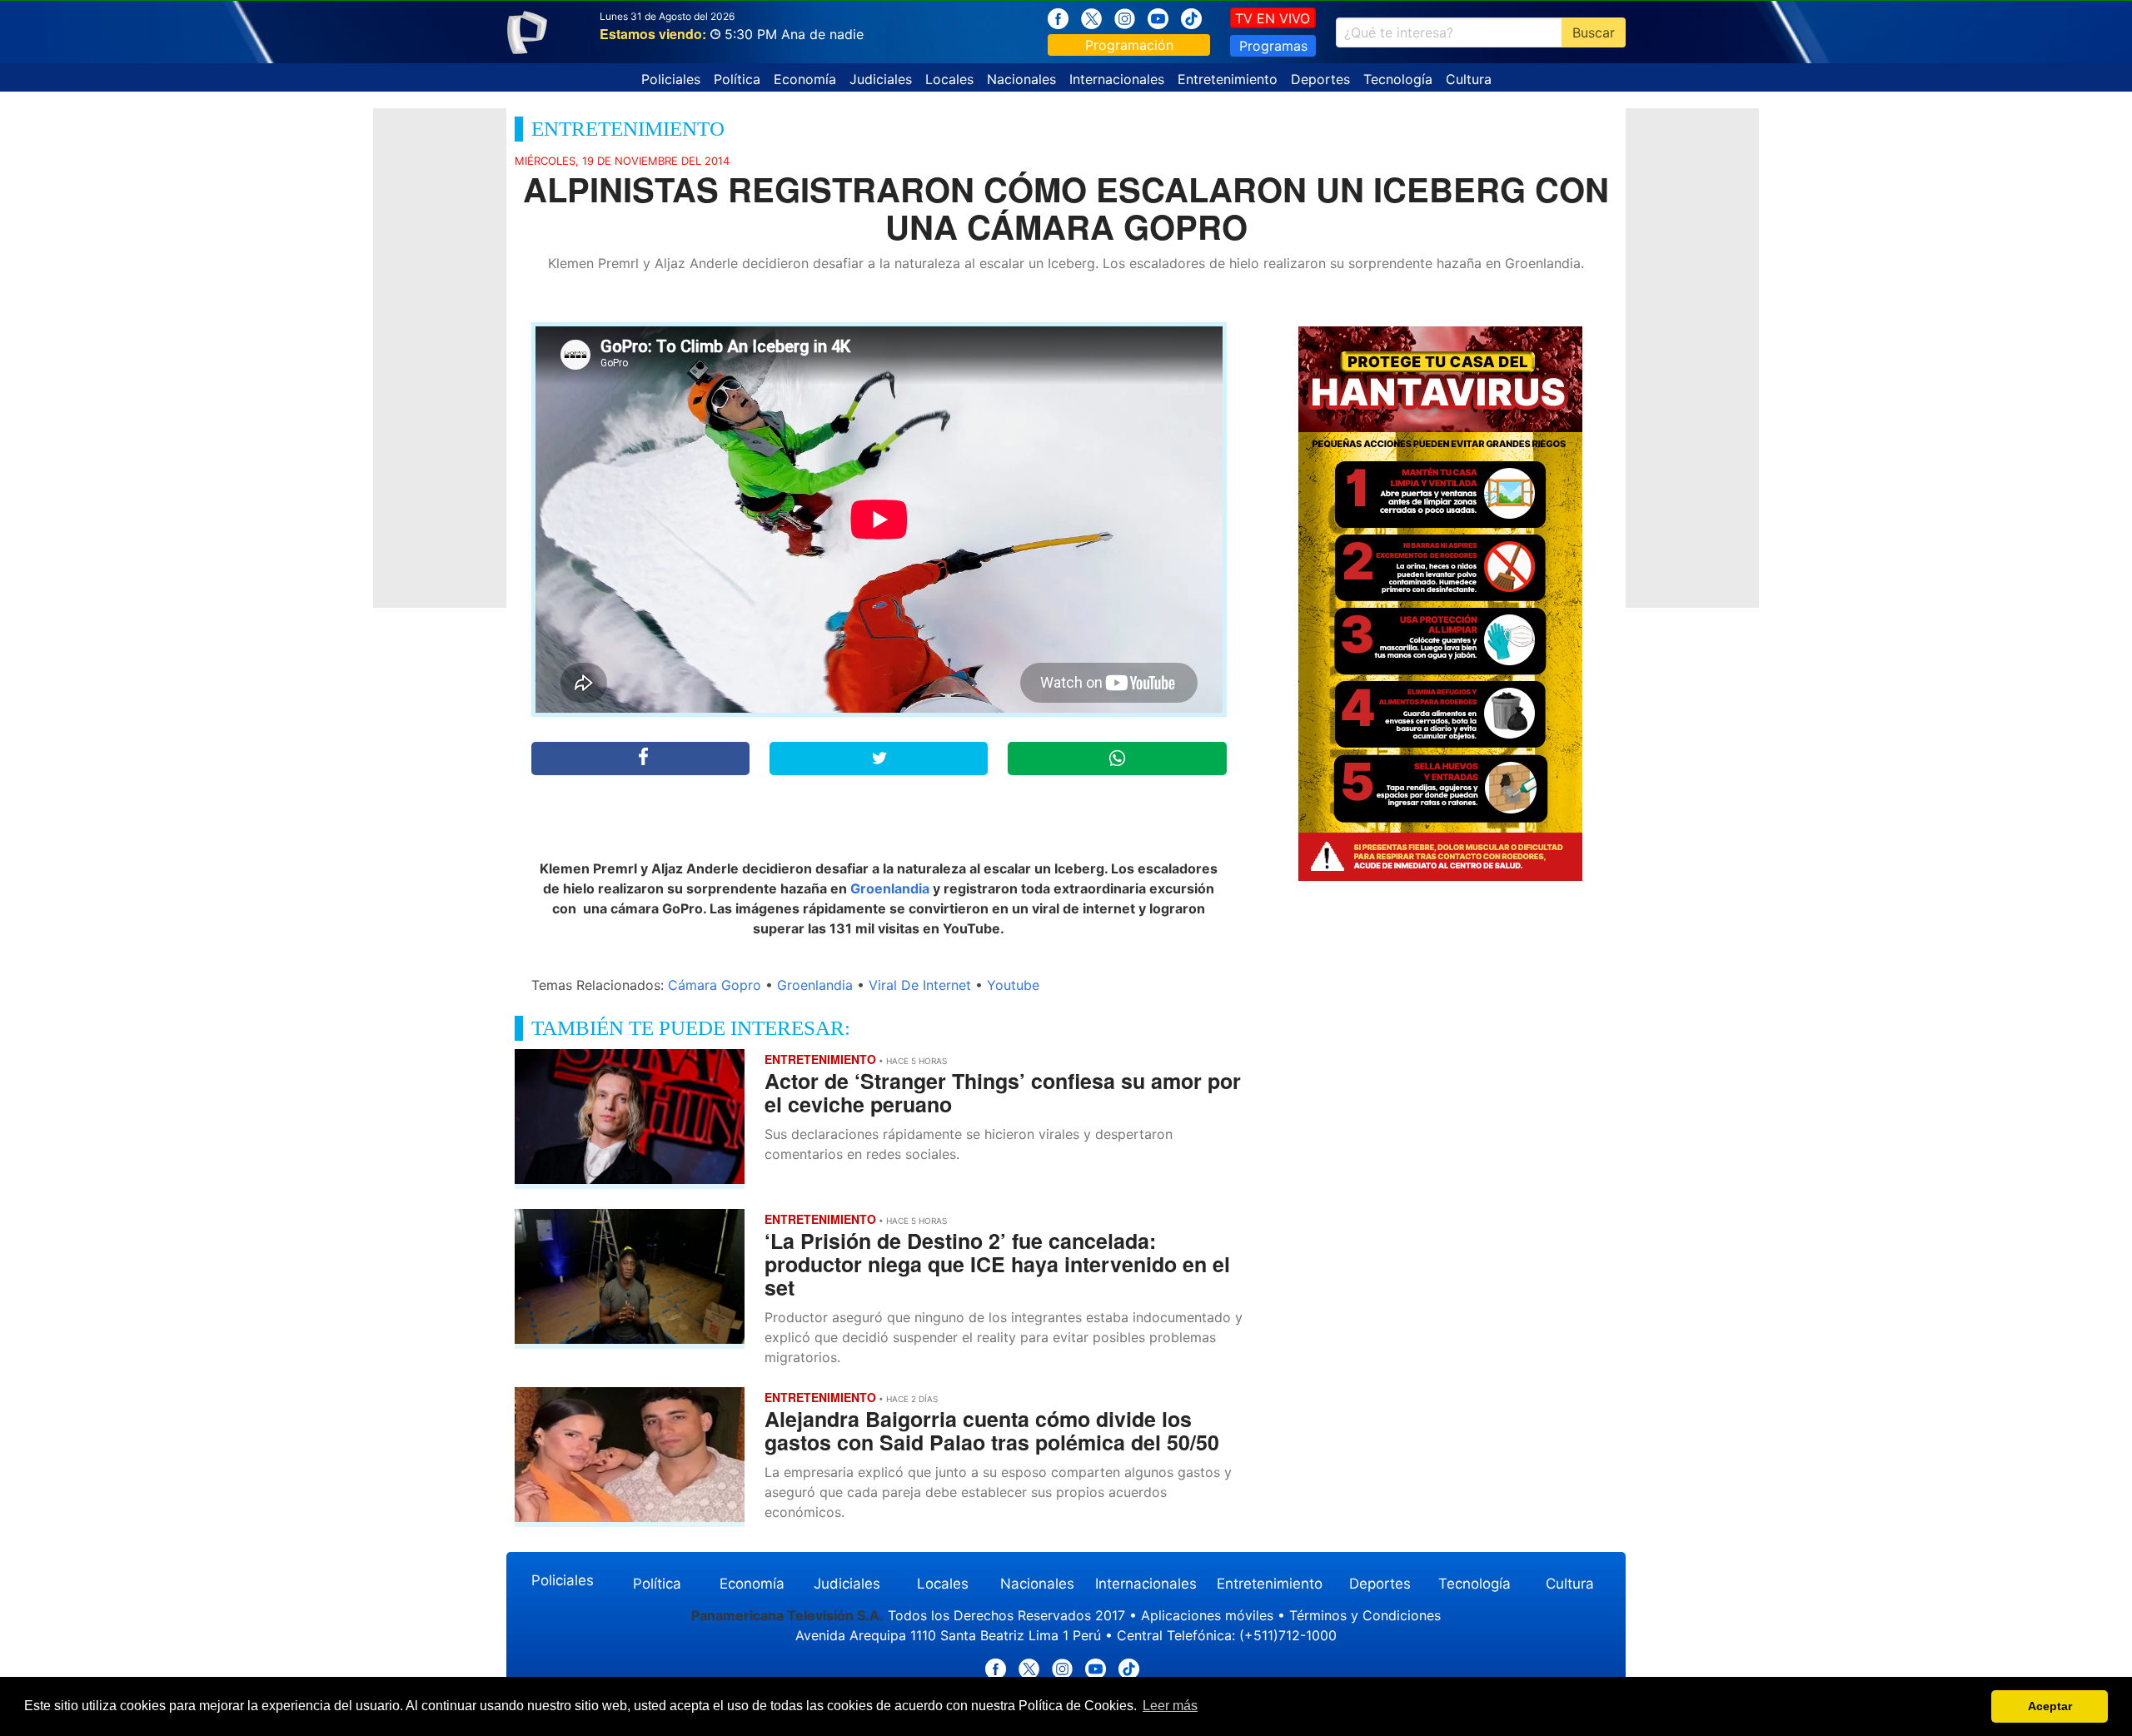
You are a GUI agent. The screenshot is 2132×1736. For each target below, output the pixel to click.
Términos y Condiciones (1365, 1615)
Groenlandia (890, 888)
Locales (949, 79)
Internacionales (1117, 79)
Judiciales (881, 79)
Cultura (1469, 79)
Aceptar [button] (2050, 1706)
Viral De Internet (920, 985)
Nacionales (1021, 79)
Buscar (1594, 32)
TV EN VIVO (1273, 18)
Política (737, 79)
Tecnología (1398, 79)
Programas (1273, 46)
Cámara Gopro (715, 985)
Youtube (1013, 985)
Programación (1129, 45)
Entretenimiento (1228, 79)
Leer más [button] (1170, 1706)
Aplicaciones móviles (1207, 1615)
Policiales (671, 79)
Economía (805, 79)
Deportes (1320, 79)
